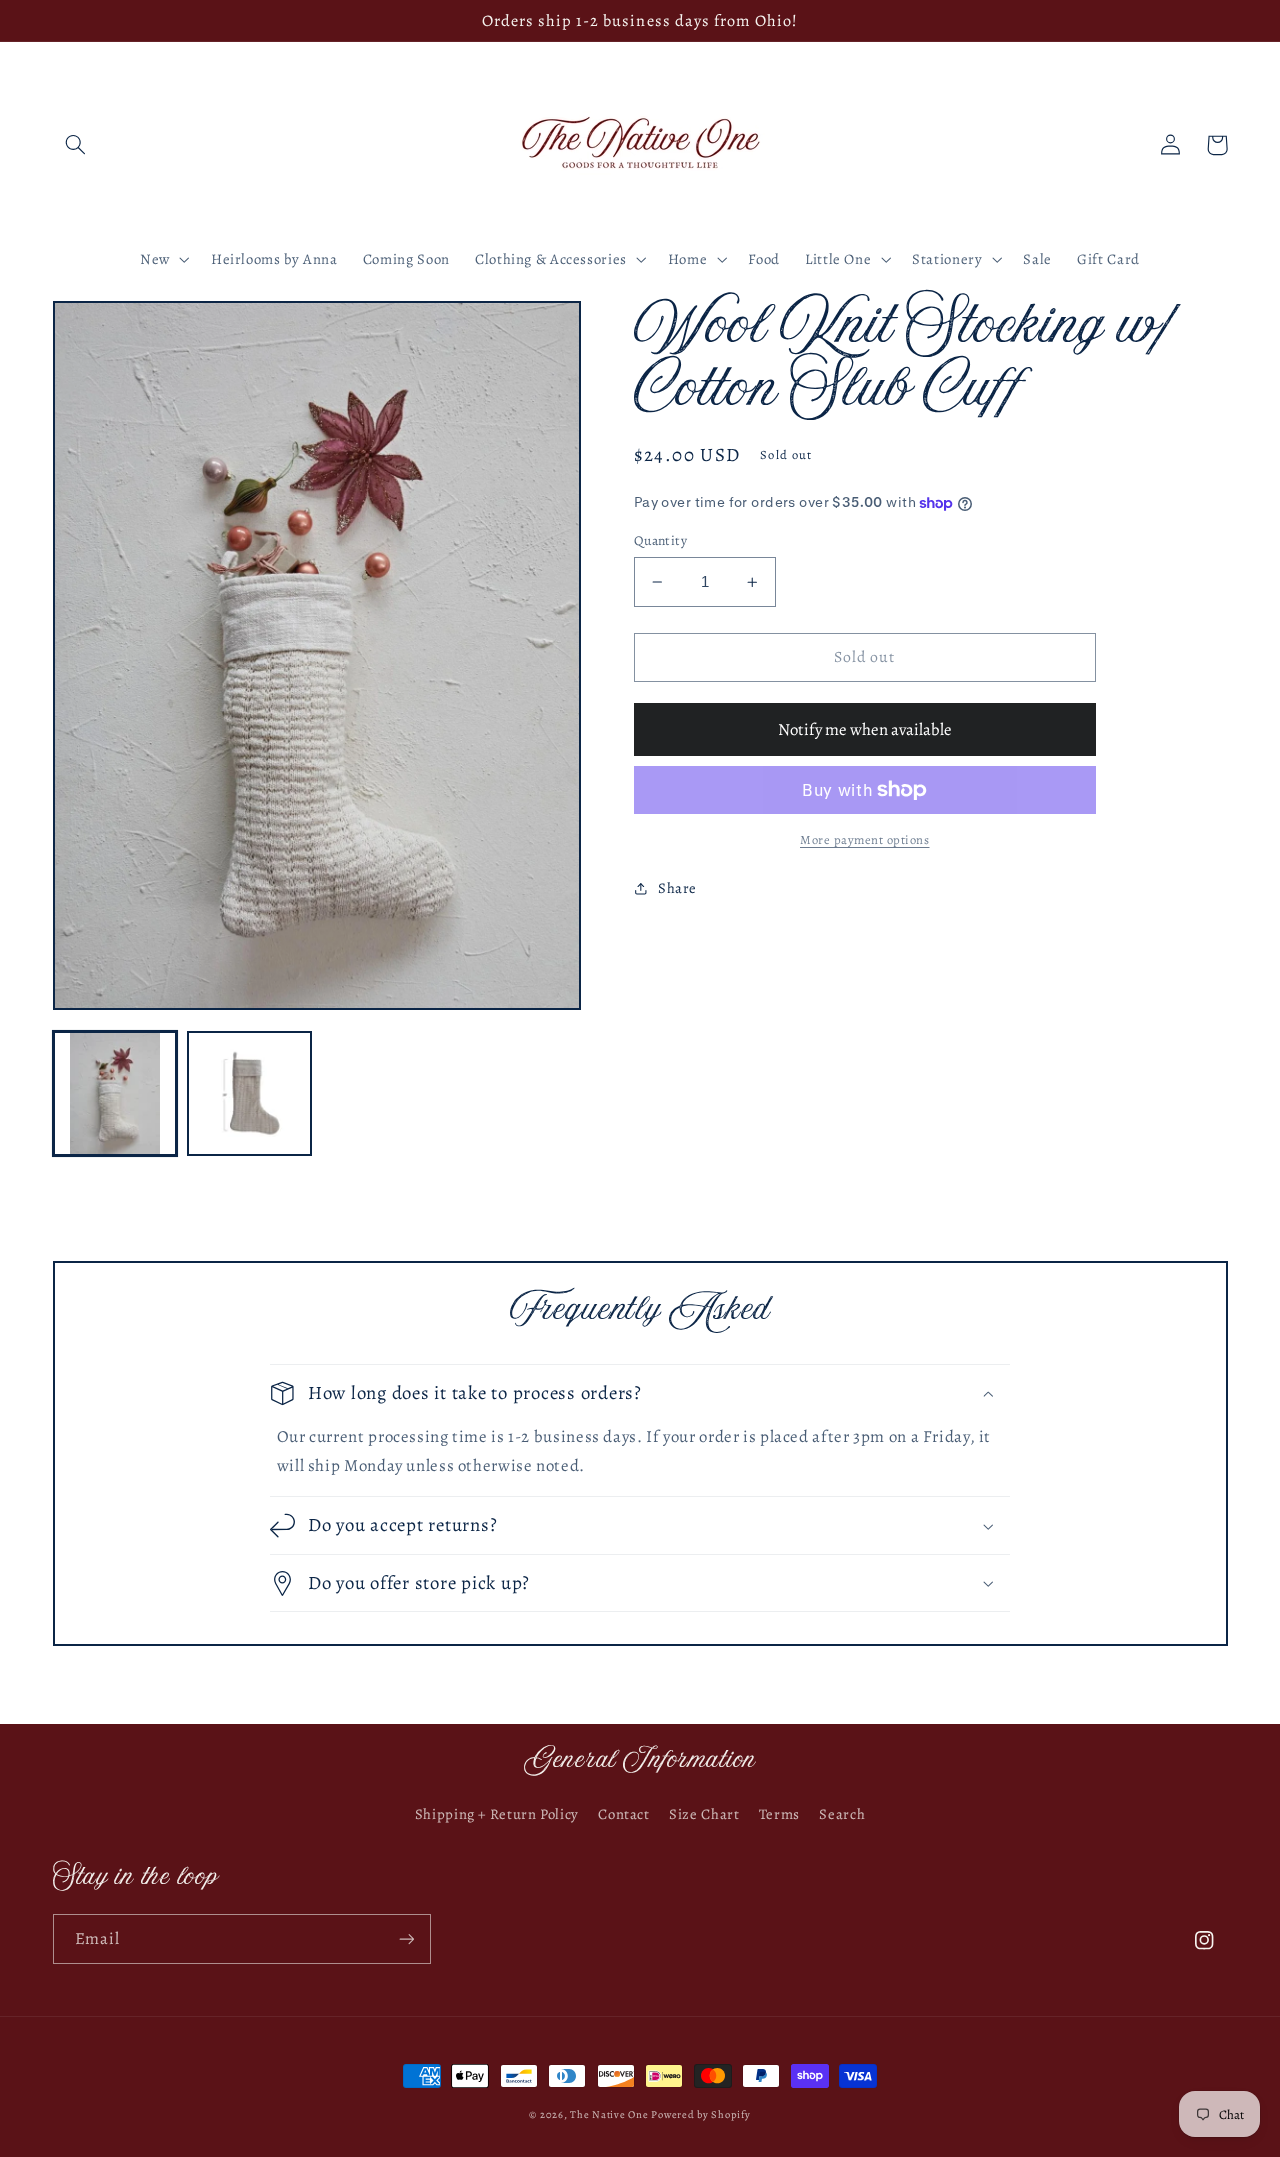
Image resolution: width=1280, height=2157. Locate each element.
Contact (623, 1814)
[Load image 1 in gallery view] (115, 1093)
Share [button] (677, 888)
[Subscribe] (406, 1938)
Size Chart (704, 1814)
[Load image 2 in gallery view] (249, 1093)
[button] (76, 145)
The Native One (610, 2114)
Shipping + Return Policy (497, 1814)
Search (842, 1814)
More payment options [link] (865, 839)
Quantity (660, 540)
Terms (779, 1814)
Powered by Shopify (700, 2114)
